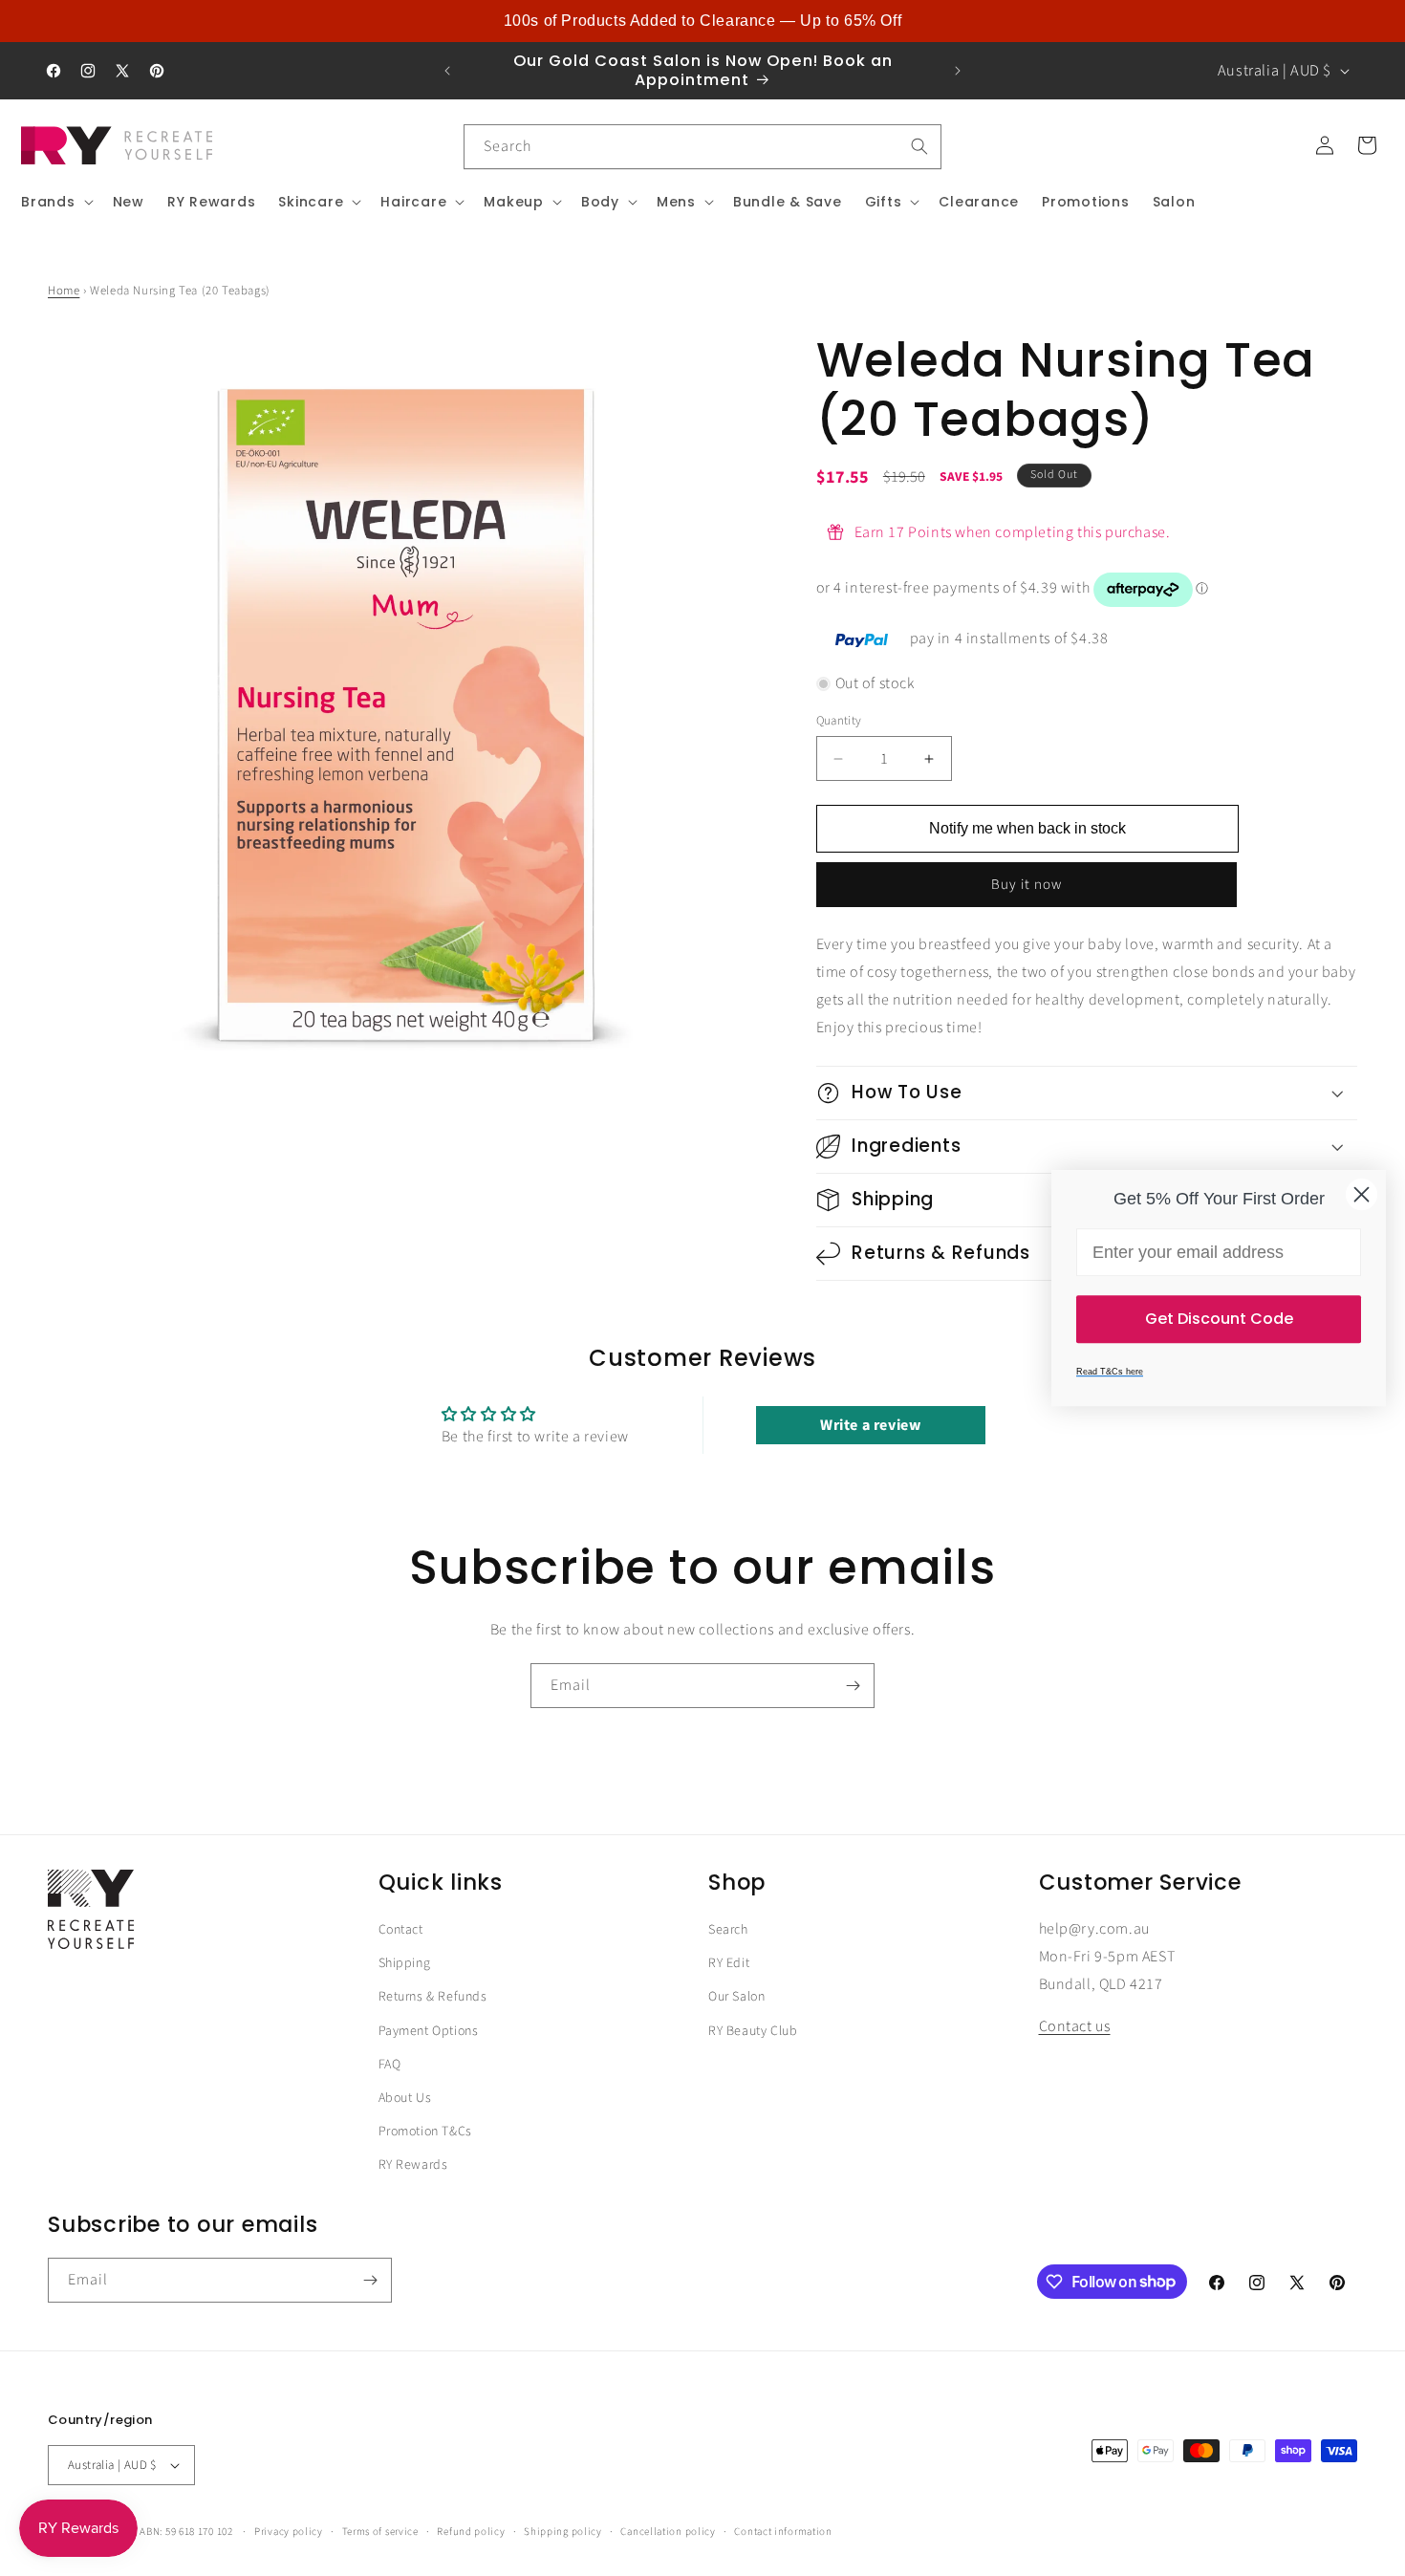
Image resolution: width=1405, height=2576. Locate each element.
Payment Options (429, 2031)
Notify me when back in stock (1027, 829)
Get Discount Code (1219, 1319)
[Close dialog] (1362, 1194)
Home (64, 291)
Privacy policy (289, 2531)
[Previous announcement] (447, 71)
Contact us (1075, 2027)
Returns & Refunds (433, 1998)
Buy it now (1027, 886)
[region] (702, 21)
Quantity (839, 721)
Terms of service (380, 2531)
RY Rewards (413, 2165)
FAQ (390, 2065)
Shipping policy (563, 2531)
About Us (405, 2098)
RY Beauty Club (753, 2031)
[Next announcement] (958, 71)
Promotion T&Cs (425, 2132)
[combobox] (702, 147)
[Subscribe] (853, 1686)
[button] (55, 202)
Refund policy (471, 2531)
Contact (401, 1930)
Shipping (405, 1963)
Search (728, 1930)
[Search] (919, 146)
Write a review (870, 1425)
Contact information (783, 2531)
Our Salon (736, 1998)
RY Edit (729, 1963)
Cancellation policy (668, 2531)
